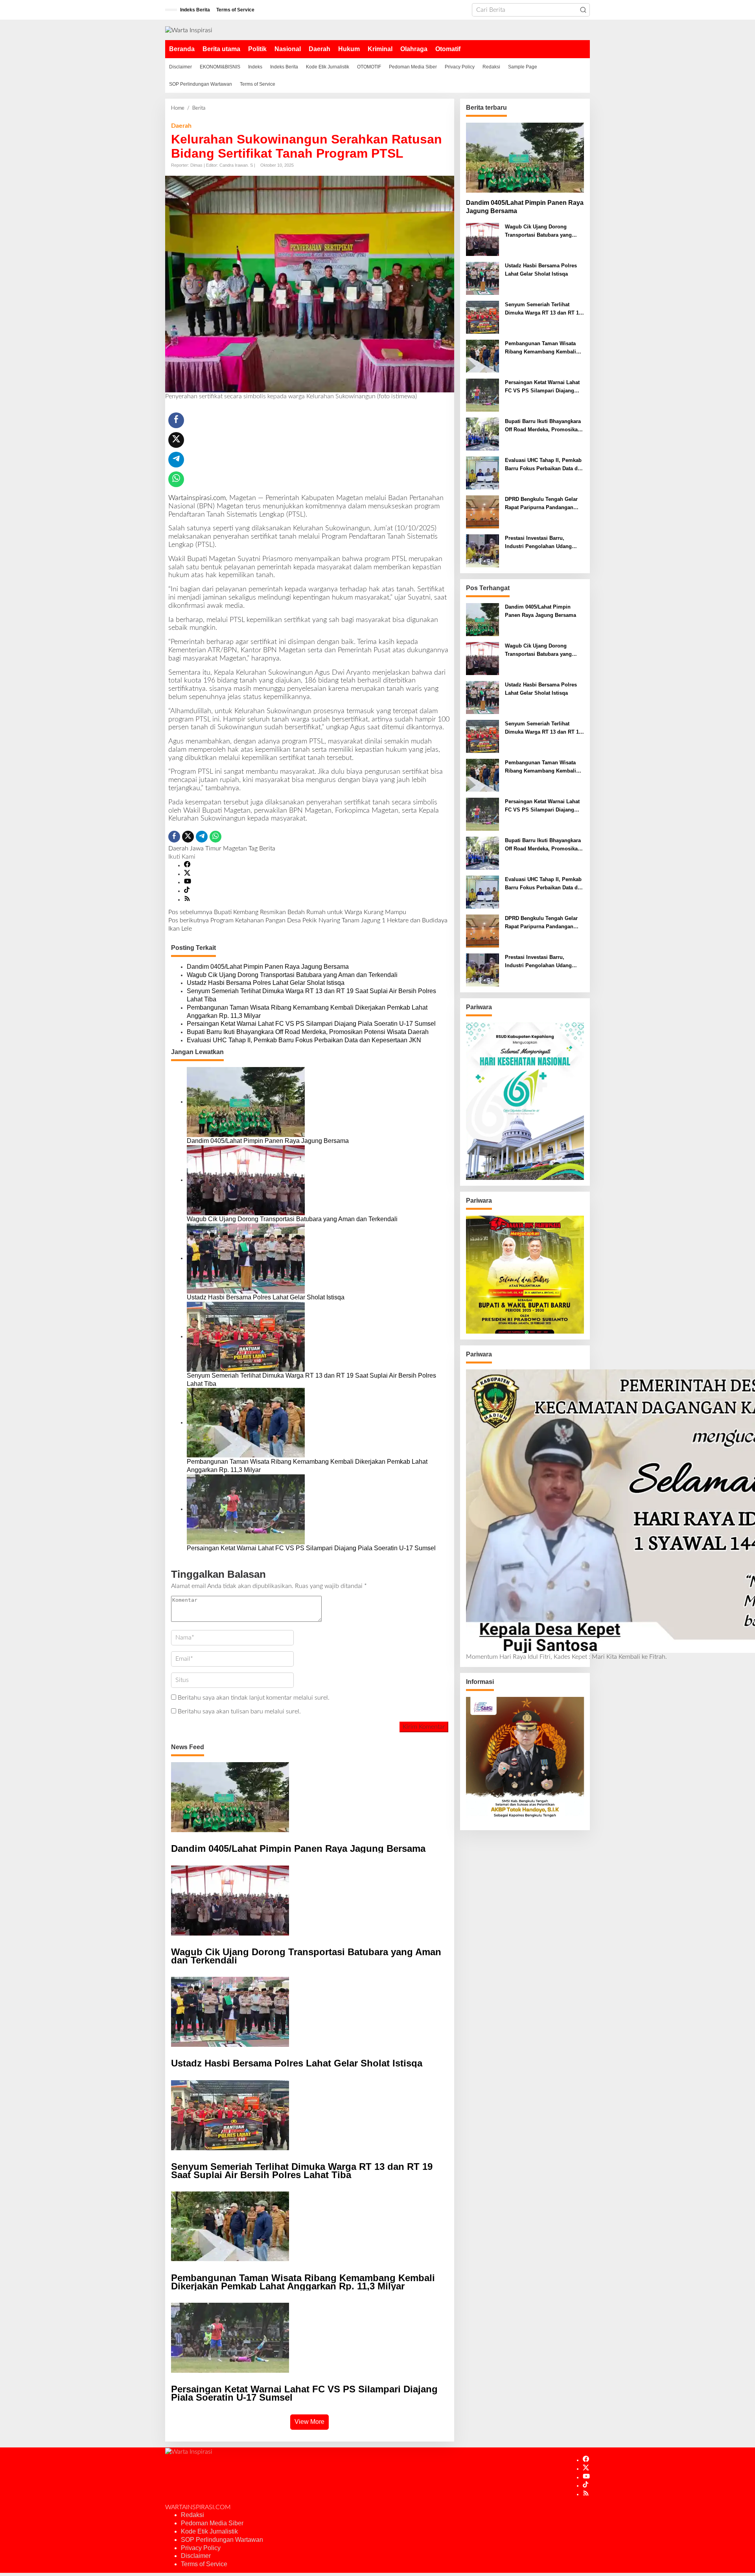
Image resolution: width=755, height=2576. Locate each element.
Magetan (235, 848)
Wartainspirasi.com (197, 498)
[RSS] (187, 900)
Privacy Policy (201, 2548)
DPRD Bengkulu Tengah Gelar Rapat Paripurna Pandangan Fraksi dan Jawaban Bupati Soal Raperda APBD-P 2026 (544, 504)
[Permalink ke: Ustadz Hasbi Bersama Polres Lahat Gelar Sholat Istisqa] (246, 1258)
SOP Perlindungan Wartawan (222, 2540)
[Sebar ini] (176, 420)
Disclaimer (196, 2556)
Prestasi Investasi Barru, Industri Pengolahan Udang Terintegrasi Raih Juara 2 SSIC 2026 (542, 543)
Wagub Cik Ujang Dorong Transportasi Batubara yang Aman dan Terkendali (292, 975)
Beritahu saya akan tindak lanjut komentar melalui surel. (254, 1698)
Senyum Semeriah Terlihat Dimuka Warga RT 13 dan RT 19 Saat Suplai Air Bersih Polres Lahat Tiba (311, 995)
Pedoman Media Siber (212, 2523)
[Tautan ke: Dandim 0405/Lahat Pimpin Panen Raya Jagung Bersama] (525, 158)
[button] (583, 10)
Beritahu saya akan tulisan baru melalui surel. (239, 1711)
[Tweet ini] (176, 440)
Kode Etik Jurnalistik (209, 2531)
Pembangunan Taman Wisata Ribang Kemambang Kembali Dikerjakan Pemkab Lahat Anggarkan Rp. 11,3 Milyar (307, 1012)
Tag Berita (262, 848)
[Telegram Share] (176, 460)
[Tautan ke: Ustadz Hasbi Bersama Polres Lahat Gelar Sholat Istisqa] (482, 278)
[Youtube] (188, 882)
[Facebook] (187, 865)
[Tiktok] (187, 891)
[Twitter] (187, 874)
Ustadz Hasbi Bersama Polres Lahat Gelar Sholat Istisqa (266, 983)
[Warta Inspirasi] (189, 30)
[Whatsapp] (176, 479)
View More (309, 2422)
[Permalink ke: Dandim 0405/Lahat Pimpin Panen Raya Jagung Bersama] (246, 1102)
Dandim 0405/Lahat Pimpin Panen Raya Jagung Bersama (268, 967)
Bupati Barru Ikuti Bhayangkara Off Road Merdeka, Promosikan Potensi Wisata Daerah (308, 1032)
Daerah (181, 126)
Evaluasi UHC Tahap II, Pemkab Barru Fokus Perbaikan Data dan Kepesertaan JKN (304, 1040)
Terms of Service (204, 2564)
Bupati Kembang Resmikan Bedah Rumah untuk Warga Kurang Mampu (287, 912)
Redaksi (192, 2515)
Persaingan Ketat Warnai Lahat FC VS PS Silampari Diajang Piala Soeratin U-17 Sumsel (311, 1024)
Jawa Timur (206, 848)
